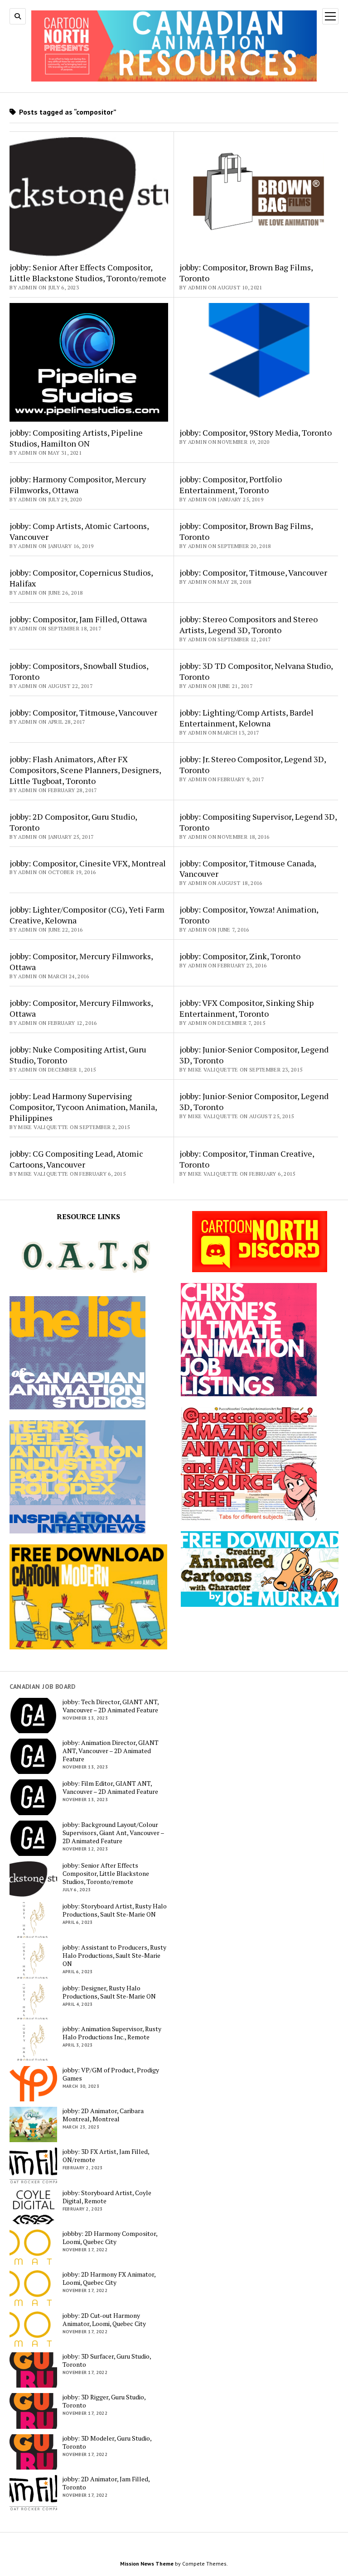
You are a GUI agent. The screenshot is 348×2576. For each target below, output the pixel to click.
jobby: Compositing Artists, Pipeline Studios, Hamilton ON (76, 438)
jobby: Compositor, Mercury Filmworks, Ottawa (81, 961)
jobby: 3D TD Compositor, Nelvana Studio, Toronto (256, 671)
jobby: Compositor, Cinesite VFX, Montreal (88, 863)
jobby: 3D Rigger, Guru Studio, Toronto (104, 2401)
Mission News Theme (147, 2564)
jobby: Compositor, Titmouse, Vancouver (253, 572)
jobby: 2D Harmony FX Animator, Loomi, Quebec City (109, 2278)
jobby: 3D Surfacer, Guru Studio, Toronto (107, 2360)
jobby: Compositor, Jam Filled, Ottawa (78, 619)
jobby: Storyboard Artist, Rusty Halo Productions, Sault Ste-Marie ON (115, 1910)
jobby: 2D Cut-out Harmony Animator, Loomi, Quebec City (104, 2320)
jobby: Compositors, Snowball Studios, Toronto (79, 671)
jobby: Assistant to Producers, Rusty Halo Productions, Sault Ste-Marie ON (114, 1956)
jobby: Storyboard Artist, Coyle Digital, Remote (107, 2197)
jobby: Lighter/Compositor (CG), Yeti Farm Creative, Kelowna (87, 915)
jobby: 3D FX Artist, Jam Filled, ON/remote (106, 2156)
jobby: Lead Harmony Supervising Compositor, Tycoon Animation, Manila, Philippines (83, 1107)
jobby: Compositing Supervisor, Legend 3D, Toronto (258, 822)
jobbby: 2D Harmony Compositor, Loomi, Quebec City (110, 2238)
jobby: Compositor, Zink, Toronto (240, 956)
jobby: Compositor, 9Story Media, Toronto (256, 433)
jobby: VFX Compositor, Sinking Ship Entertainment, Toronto (246, 1008)
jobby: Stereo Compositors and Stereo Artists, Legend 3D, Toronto (249, 625)
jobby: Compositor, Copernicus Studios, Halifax (81, 578)
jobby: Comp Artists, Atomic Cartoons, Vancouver (79, 531)
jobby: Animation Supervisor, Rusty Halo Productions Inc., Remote (112, 2033)
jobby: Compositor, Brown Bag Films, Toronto (246, 273)
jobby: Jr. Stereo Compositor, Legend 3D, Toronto (253, 764)
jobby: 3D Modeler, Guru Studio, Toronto (107, 2442)
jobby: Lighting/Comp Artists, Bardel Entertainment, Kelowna (246, 718)
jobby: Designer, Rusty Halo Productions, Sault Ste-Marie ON (109, 1992)
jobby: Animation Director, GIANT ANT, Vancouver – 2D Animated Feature (111, 1751)
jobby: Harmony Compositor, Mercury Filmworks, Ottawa (78, 485)
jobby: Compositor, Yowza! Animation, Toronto (249, 915)
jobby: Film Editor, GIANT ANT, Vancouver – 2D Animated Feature (110, 1788)
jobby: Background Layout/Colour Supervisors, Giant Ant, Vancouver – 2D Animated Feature (113, 1833)
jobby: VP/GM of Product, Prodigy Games (111, 2074)
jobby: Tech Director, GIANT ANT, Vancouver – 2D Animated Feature (111, 1706)
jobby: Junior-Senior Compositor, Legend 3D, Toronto (254, 1055)
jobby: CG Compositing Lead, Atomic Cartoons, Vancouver (76, 1159)
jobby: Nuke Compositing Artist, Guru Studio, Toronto (78, 1055)
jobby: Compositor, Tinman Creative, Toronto (247, 1159)
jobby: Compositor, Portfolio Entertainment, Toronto (231, 485)
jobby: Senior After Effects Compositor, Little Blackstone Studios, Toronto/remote (88, 273)
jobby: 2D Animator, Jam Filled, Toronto (106, 2483)
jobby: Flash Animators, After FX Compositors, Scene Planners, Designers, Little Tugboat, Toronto (85, 770)
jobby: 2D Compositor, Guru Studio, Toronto (73, 822)
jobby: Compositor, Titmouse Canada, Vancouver (248, 869)
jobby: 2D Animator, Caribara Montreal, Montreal (103, 2115)
